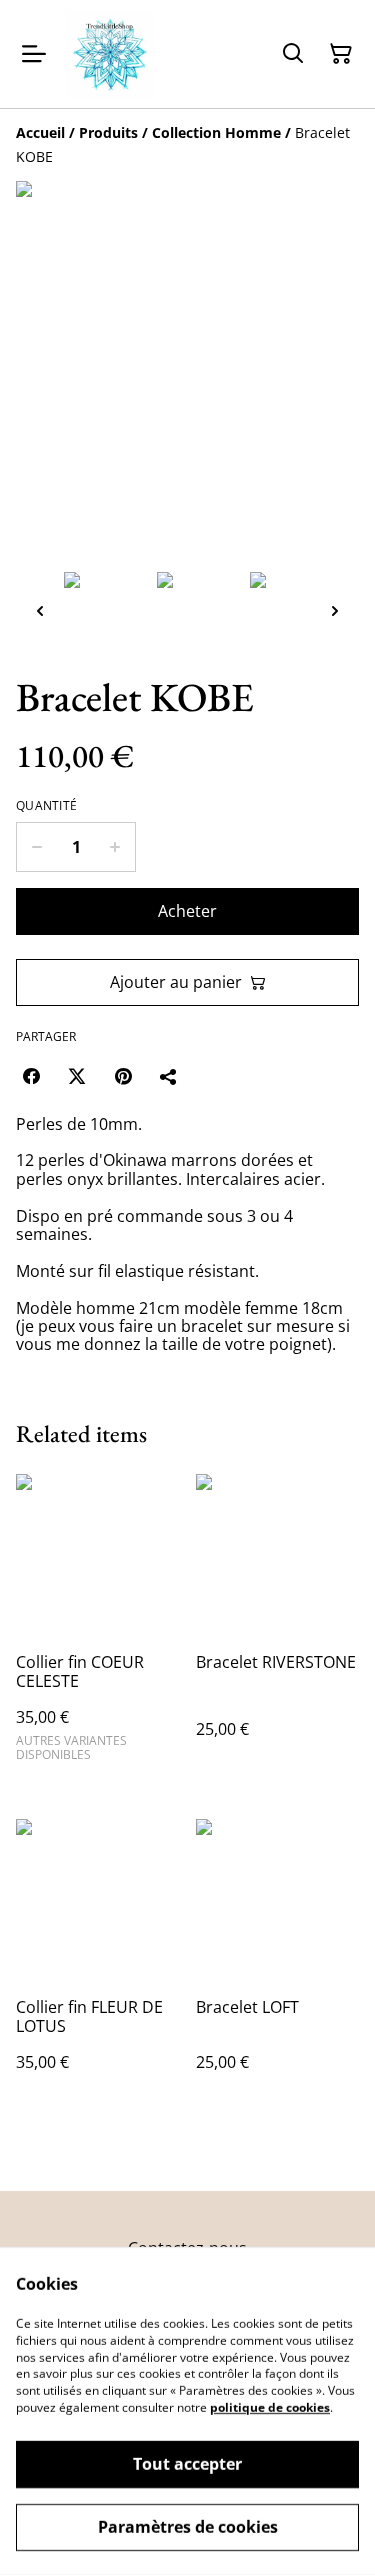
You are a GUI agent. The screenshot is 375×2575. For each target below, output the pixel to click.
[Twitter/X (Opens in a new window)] (77, 1076)
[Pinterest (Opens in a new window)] (123, 1076)
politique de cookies (270, 2407)
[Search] (293, 54)
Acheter (187, 911)
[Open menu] (34, 54)
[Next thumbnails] (335, 610)
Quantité (46, 806)
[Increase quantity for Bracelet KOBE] (115, 847)
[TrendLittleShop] (110, 54)
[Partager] (169, 1076)
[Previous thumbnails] (40, 610)
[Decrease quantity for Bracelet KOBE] (36, 847)
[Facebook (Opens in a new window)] (31, 1076)
